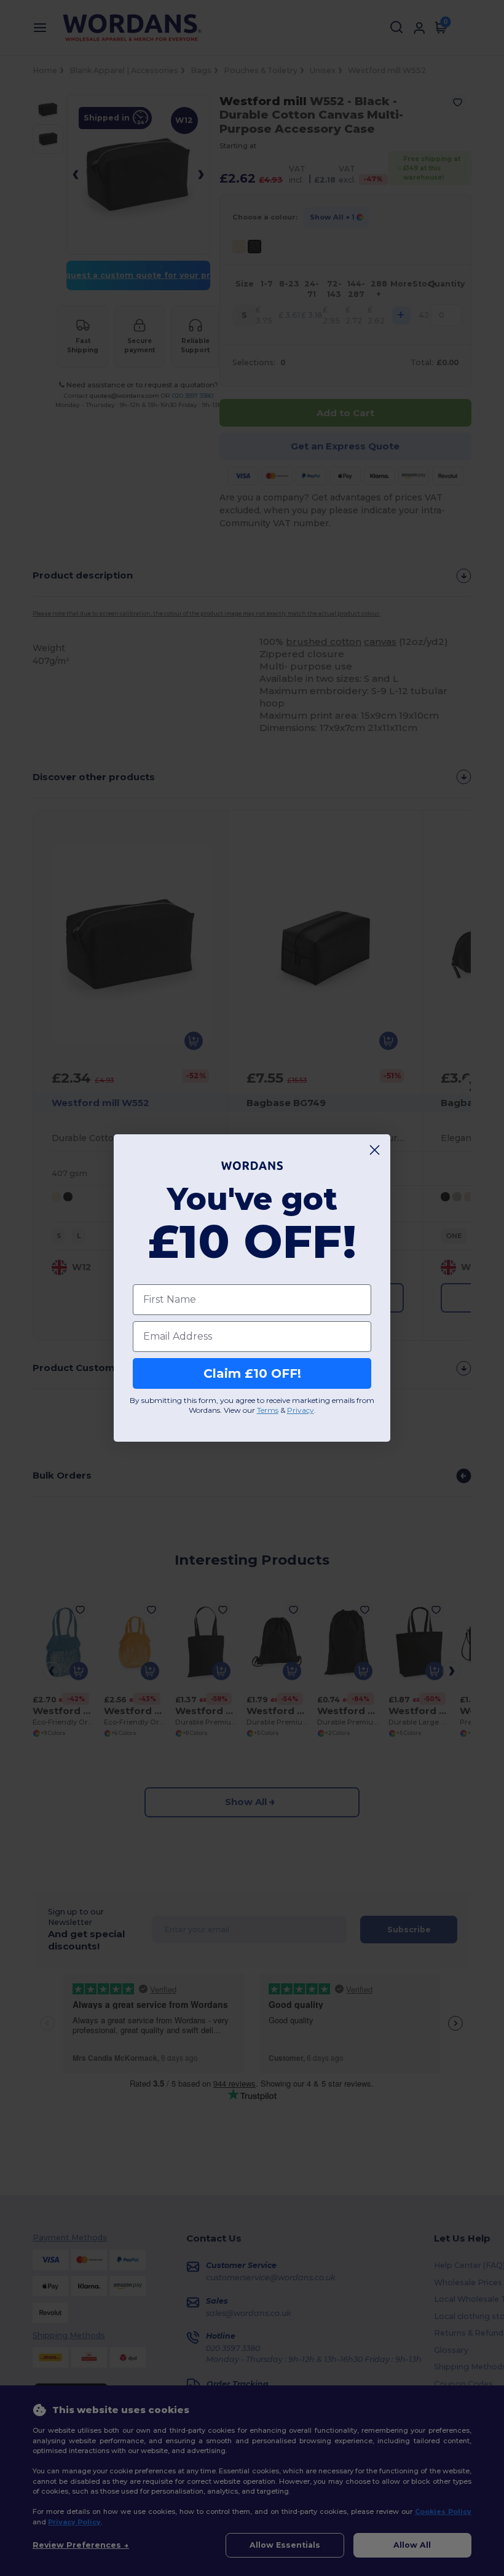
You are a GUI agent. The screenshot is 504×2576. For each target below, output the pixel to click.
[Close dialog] (375, 1150)
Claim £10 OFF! (252, 1373)
